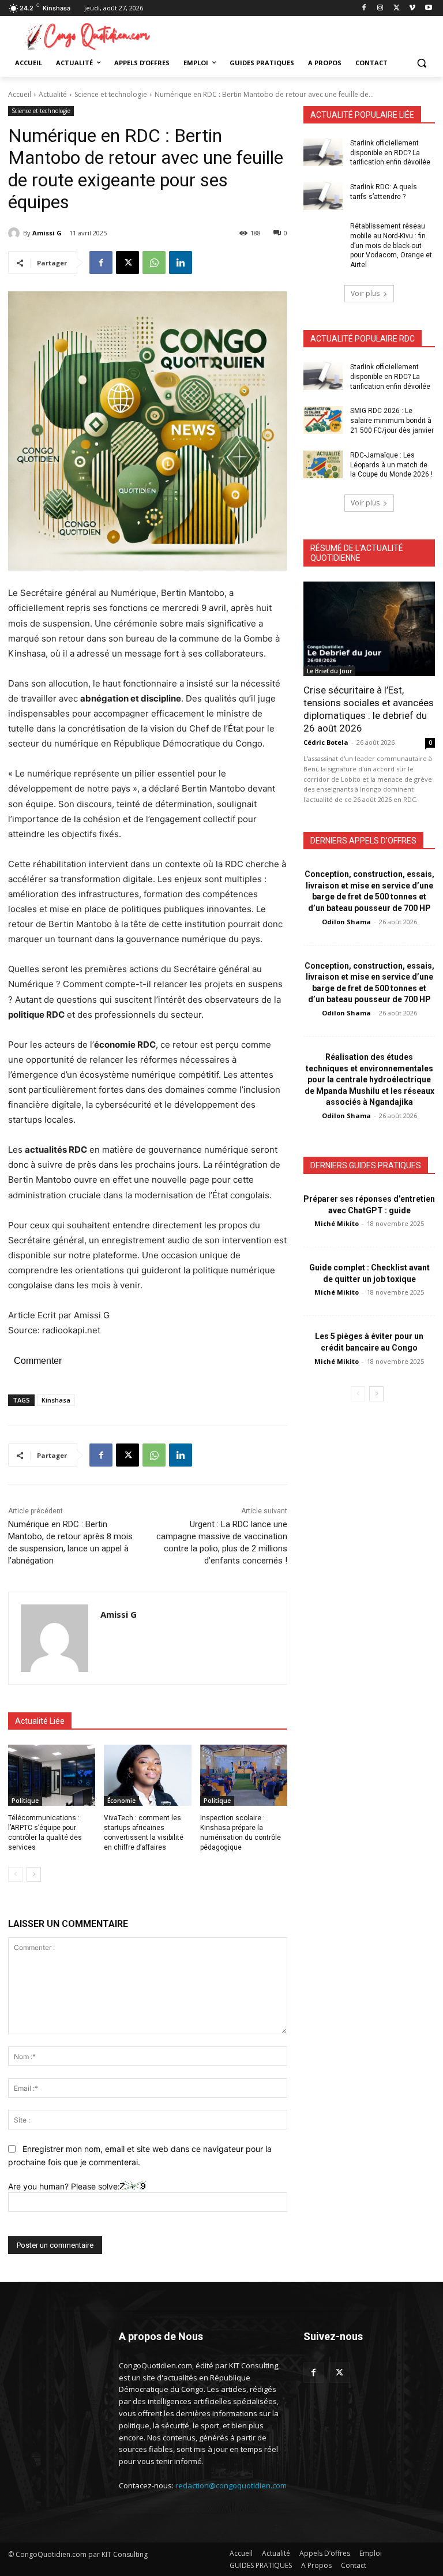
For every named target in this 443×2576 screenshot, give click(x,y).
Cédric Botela (326, 742)
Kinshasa (56, 1400)
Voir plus (365, 293)
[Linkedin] (181, 263)
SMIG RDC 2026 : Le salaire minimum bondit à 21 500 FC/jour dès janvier (392, 421)
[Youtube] (428, 8)
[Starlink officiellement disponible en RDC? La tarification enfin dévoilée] (323, 152)
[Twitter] (339, 2373)
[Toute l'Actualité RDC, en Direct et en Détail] (87, 36)
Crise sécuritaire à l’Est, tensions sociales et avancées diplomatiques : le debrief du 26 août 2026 (369, 709)
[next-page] (34, 1874)
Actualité (53, 94)
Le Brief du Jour (329, 671)
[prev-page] (15, 1874)
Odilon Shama (346, 922)
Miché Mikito (337, 1223)
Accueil (20, 94)
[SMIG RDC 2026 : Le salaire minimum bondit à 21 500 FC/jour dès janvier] (323, 420)
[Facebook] (364, 8)
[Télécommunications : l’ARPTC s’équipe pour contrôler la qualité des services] (52, 1775)
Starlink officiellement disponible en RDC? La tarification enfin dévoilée (390, 153)
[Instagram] (380, 8)
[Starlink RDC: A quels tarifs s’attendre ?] (323, 196)
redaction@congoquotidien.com (231, 2485)
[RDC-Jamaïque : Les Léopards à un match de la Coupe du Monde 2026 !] (323, 464)
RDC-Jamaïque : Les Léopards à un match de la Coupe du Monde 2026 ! (391, 465)
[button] (421, 63)
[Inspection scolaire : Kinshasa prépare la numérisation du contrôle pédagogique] (244, 1775)
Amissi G (47, 233)
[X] (397, 8)
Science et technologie (111, 94)
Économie (121, 1801)
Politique (25, 1801)
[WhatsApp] (154, 263)
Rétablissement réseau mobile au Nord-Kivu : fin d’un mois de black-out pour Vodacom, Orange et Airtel (391, 245)
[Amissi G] (16, 233)
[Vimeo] (412, 8)
